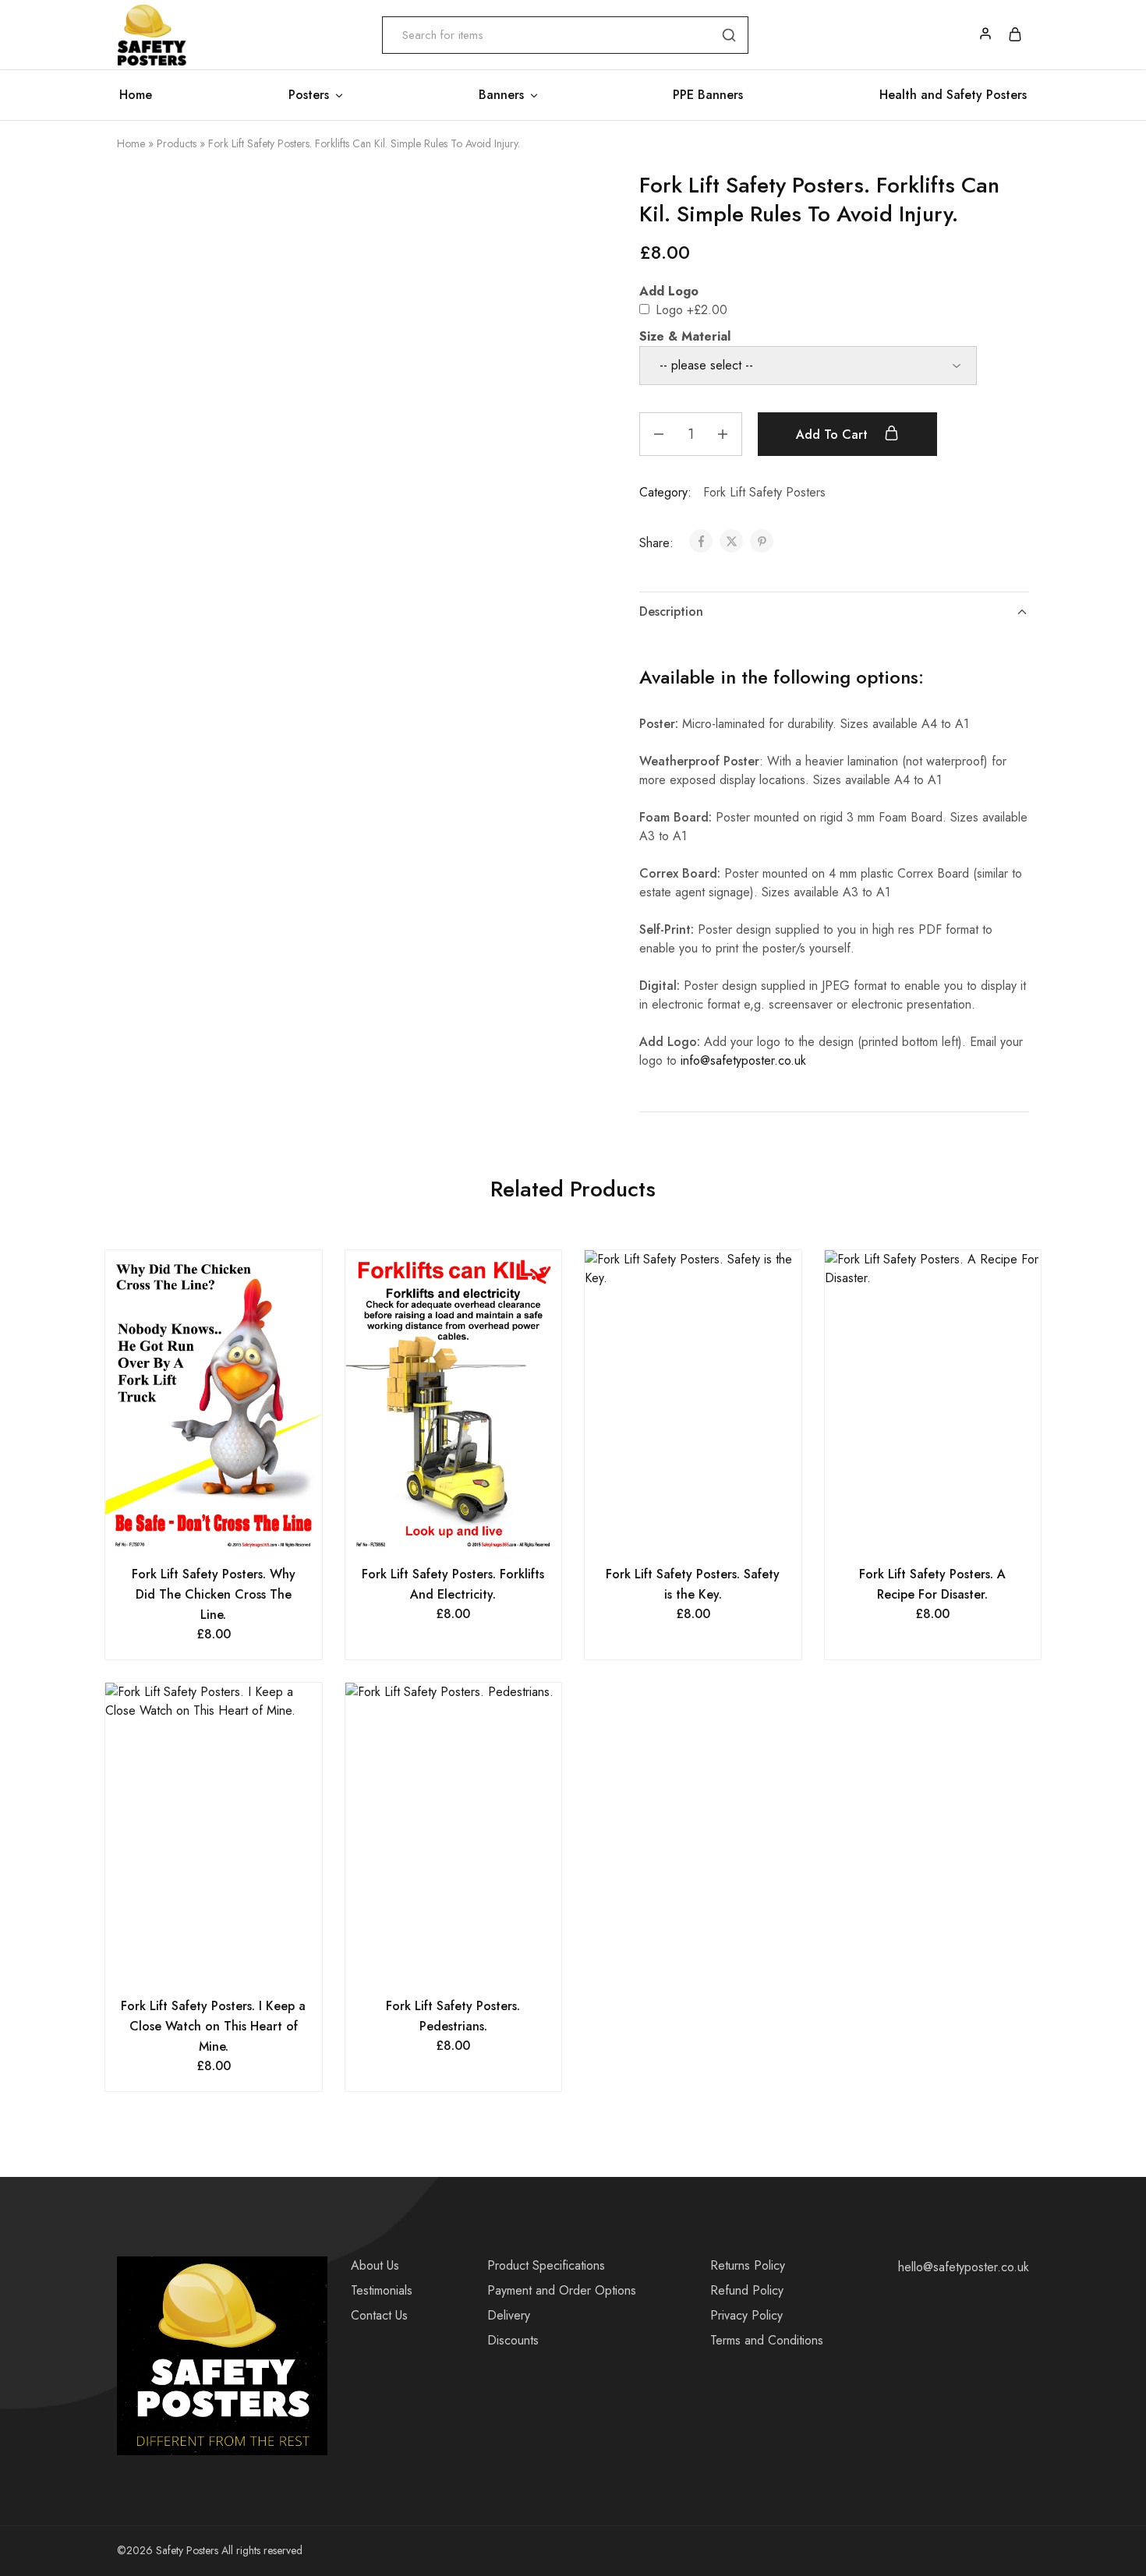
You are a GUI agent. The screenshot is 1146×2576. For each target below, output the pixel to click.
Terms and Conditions (767, 2340)
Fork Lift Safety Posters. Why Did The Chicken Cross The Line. (214, 1594)
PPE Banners (708, 95)
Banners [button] (501, 95)
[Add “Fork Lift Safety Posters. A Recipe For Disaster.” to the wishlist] (952, 1533)
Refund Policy (747, 2290)
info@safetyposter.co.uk (743, 1060)
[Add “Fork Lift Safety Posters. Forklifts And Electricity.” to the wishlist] (473, 1533)
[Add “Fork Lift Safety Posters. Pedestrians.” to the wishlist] (473, 1965)
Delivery (509, 2315)
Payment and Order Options (562, 2290)
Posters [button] (309, 95)
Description (671, 611)
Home (136, 95)
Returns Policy (748, 2265)
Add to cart (834, 435)
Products (177, 143)
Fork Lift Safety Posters (764, 492)
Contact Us (379, 2315)
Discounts (513, 2340)
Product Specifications (546, 2265)
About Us (375, 2265)
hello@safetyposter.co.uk (964, 2267)
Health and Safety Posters (953, 95)
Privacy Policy (746, 2315)
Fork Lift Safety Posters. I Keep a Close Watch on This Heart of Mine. (213, 2026)
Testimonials (382, 2290)
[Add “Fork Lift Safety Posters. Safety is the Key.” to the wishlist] (712, 1533)
